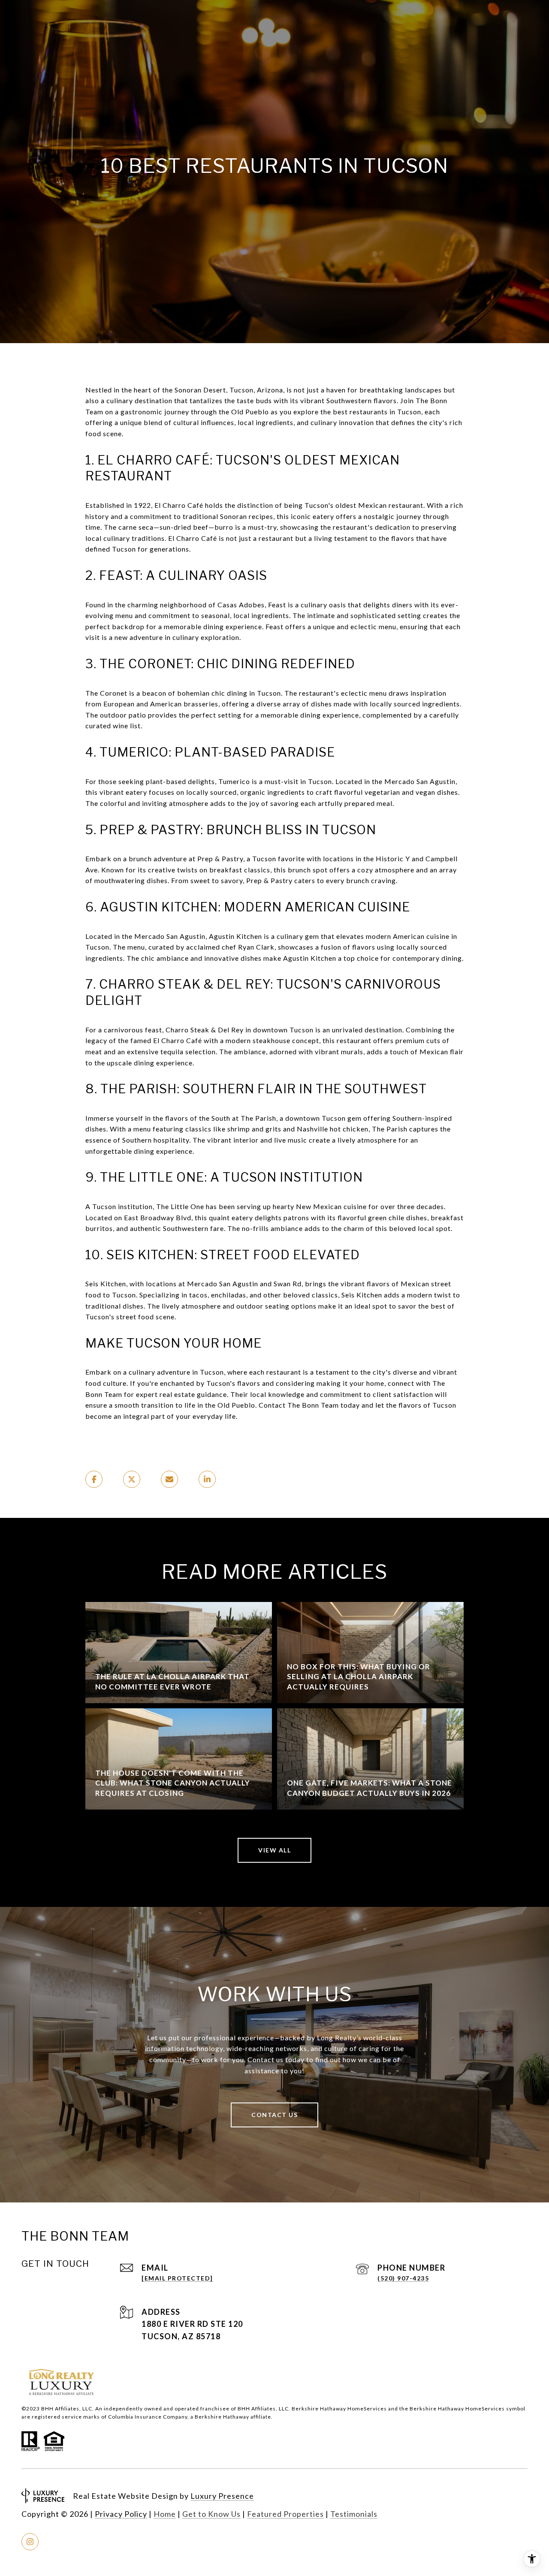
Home (165, 2514)
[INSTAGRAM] (30, 2542)
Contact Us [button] (274, 2115)
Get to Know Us (211, 2514)
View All (274, 1850)
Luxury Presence (222, 2496)
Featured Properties (285, 2514)
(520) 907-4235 (403, 2278)
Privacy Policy (121, 2514)
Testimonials (354, 2514)
